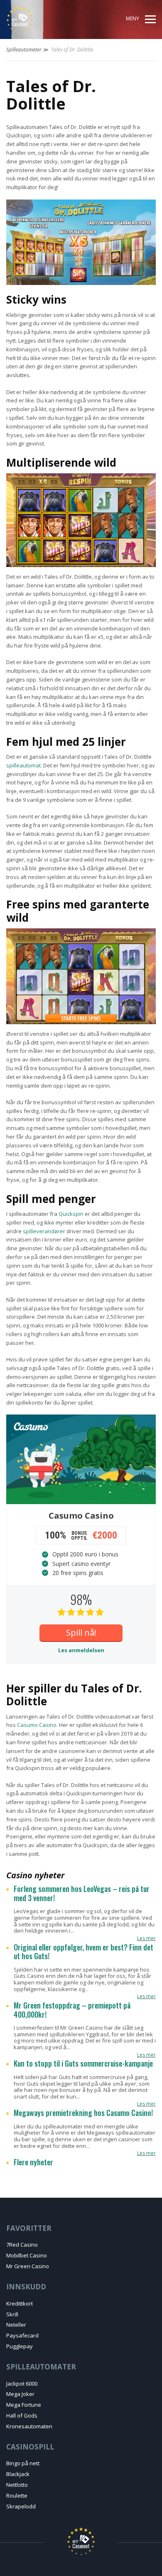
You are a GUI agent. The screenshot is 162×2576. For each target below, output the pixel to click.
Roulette (17, 2496)
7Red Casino (22, 2245)
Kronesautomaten (29, 2426)
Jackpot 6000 (22, 2384)
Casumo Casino (37, 1725)
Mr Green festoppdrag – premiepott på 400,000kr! (72, 2010)
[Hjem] (36, 19)
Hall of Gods (22, 2415)
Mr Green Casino (28, 2266)
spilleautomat (23, 765)
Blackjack (18, 2474)
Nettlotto (17, 2485)
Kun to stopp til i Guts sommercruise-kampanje (83, 2064)
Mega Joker (20, 2394)
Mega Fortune (24, 2405)
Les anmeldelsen (81, 1650)
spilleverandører (44, 1231)
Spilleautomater (24, 50)
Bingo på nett (23, 2463)
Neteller (16, 2325)
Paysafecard (22, 2335)
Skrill (12, 2314)
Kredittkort (20, 2303)
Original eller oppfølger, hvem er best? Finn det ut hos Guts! (83, 1952)
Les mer (146, 1938)
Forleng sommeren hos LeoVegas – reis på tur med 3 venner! (82, 1893)
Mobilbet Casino (27, 2255)
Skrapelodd (21, 2506)
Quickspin (71, 1214)
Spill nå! (81, 1633)
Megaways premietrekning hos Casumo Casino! (83, 2113)
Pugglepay (20, 2346)
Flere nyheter (33, 2162)
